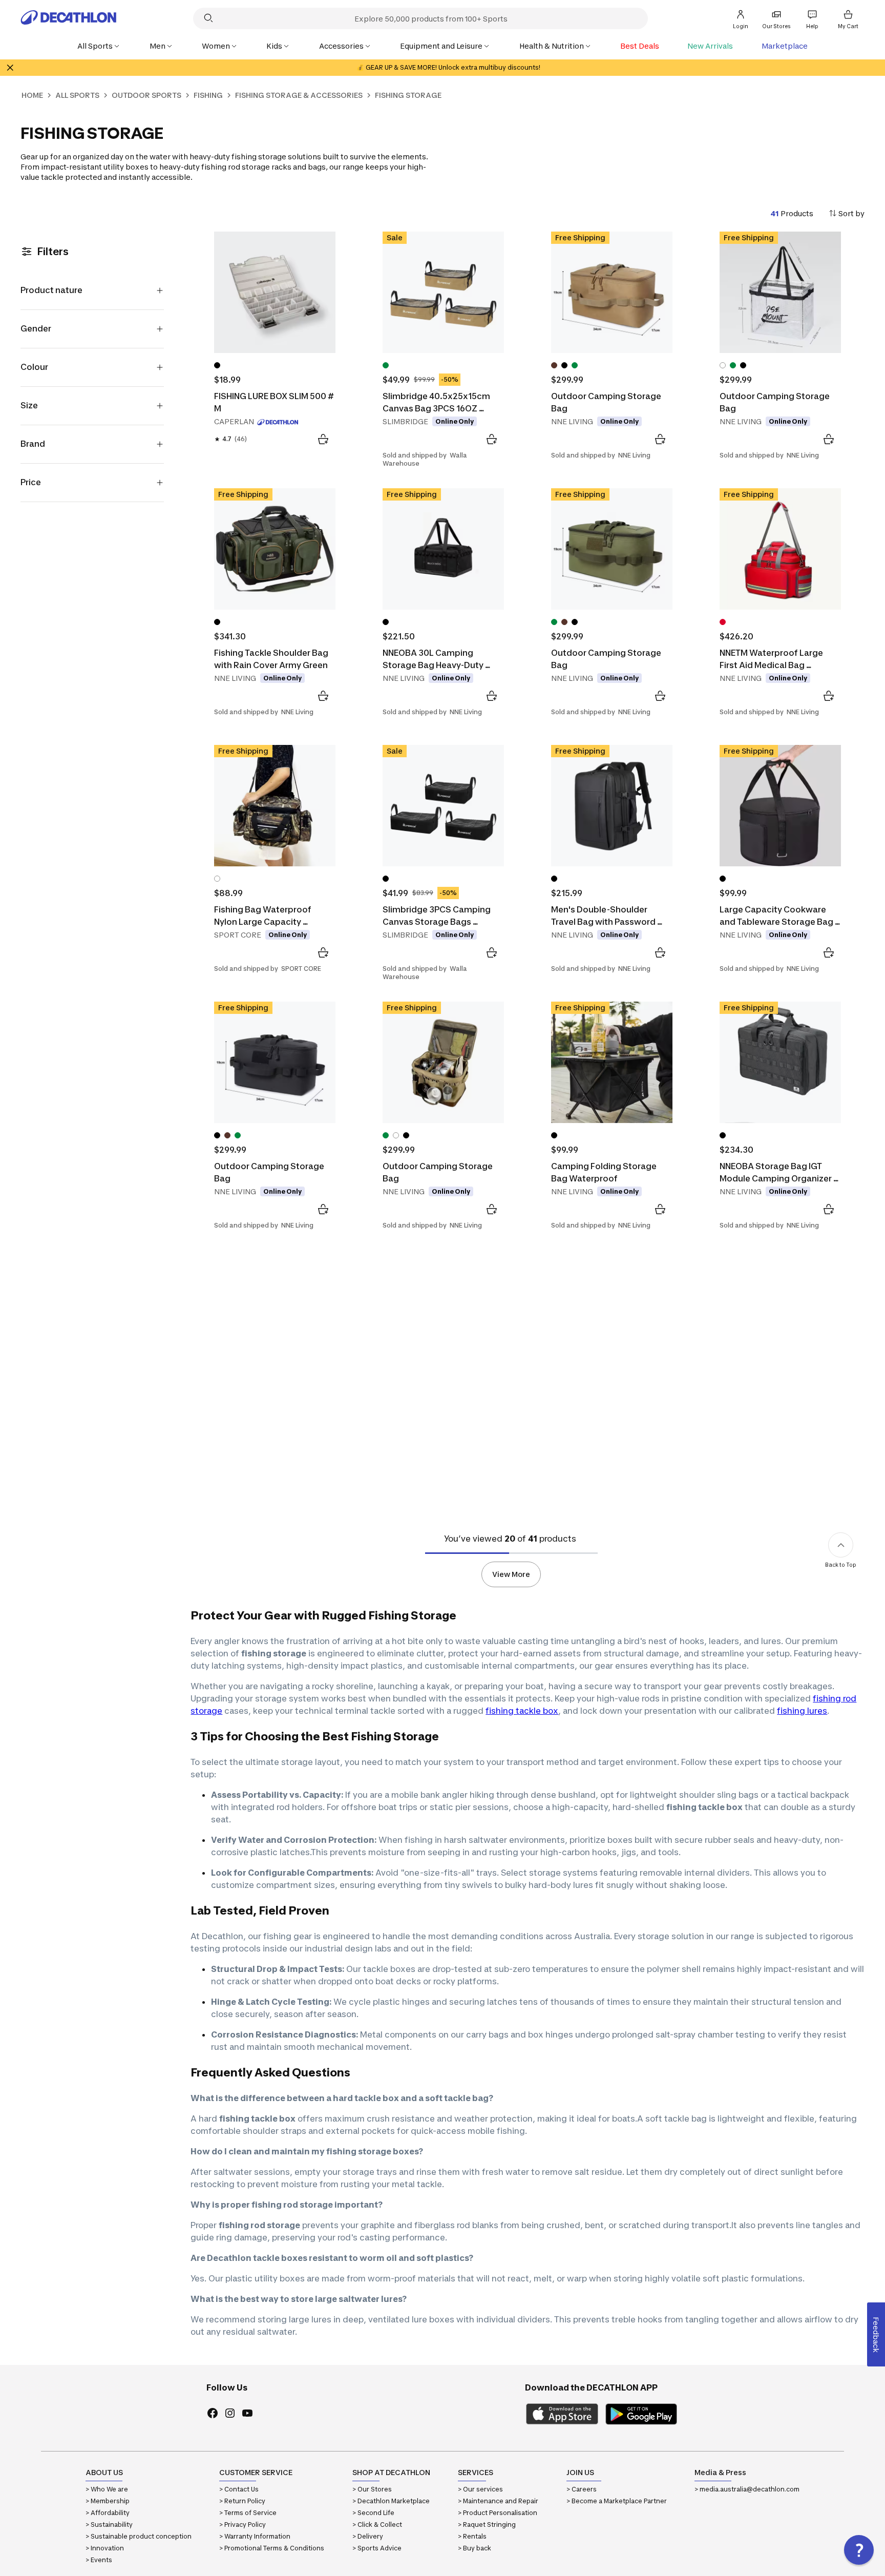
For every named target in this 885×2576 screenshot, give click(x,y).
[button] (859, 2550)
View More (511, 1574)
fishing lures (802, 1711)
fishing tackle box (522, 1711)
